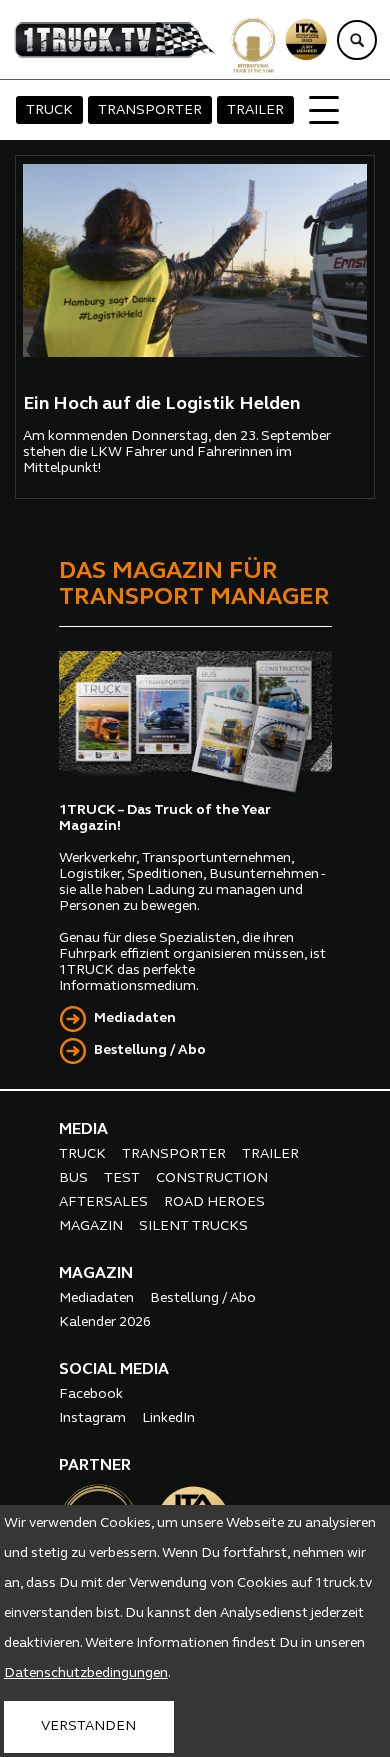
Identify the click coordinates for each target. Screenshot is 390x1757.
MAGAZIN (91, 1226)
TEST (122, 1178)
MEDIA (83, 1130)
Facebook (91, 1394)
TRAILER (255, 110)
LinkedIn (168, 1418)
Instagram (92, 1418)
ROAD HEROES (214, 1202)
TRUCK (49, 110)
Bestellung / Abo (150, 1050)
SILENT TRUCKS (193, 1226)
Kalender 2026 (105, 1322)
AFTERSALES (103, 1202)
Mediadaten (135, 1018)
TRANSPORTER (150, 110)
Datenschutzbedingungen (86, 1673)
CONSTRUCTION (212, 1178)
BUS (73, 1178)
